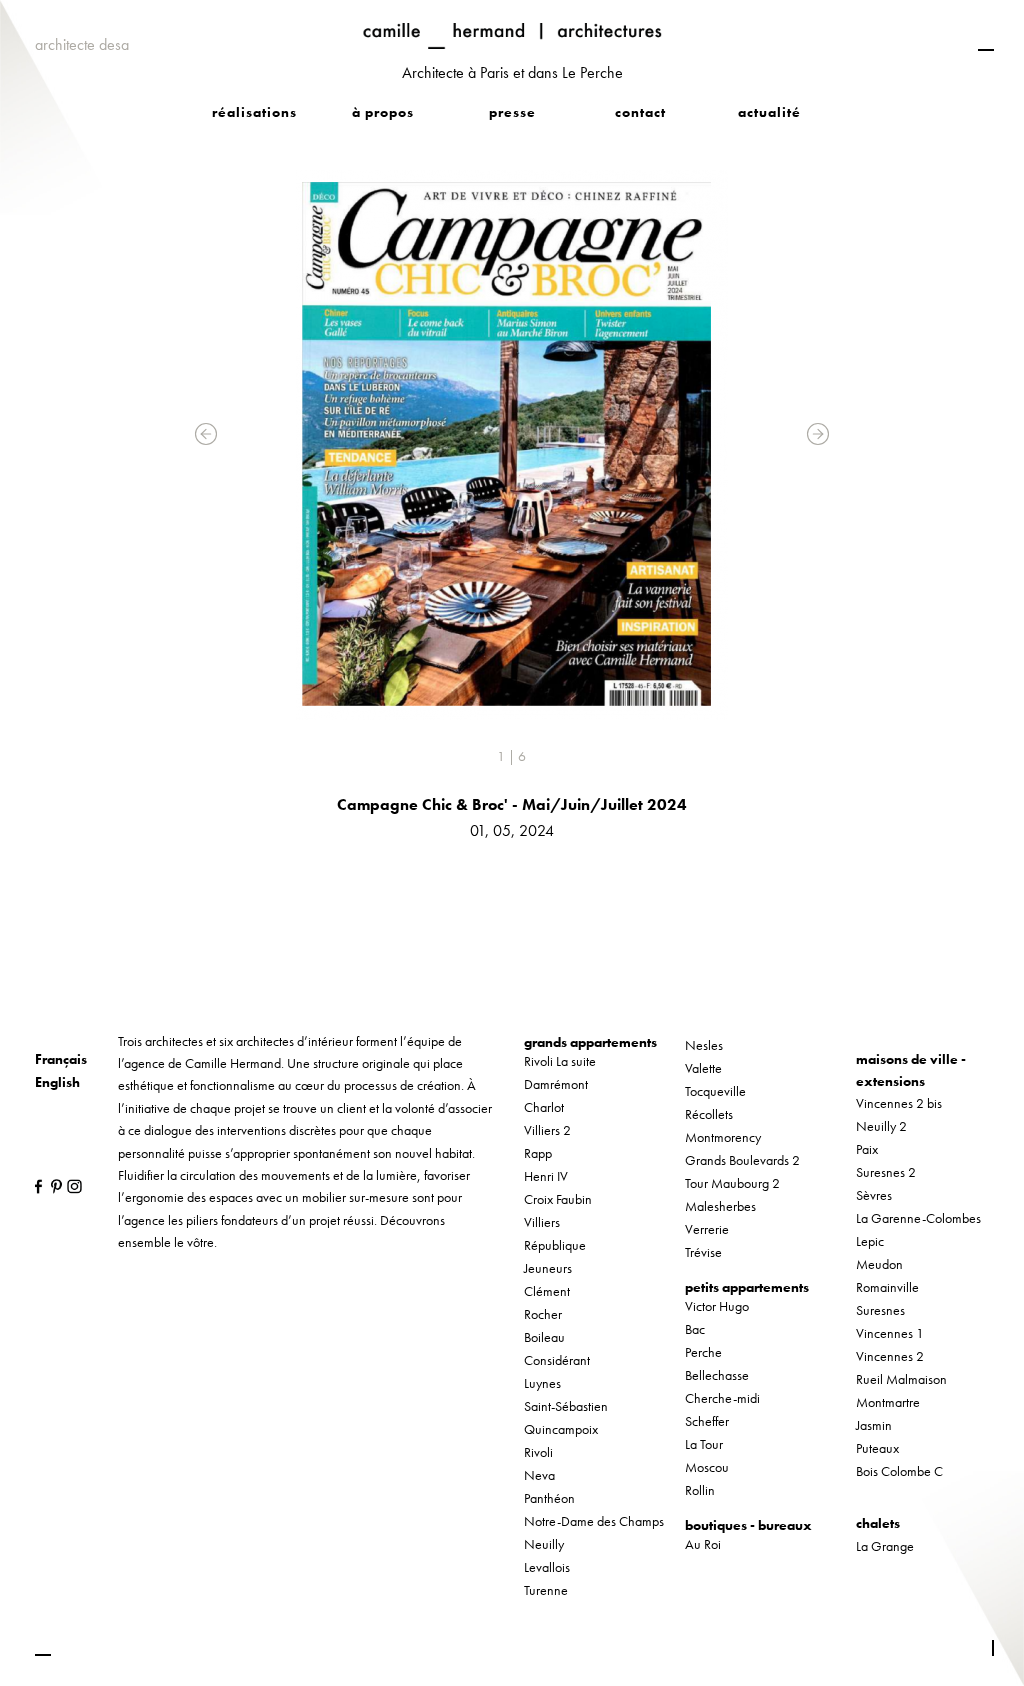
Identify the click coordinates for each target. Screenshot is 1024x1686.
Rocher (543, 1314)
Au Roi (703, 1544)
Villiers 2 (547, 1130)
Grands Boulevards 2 (742, 1160)
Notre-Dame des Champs (594, 1521)
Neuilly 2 (881, 1126)
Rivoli (538, 1452)
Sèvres (874, 1195)
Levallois (547, 1567)
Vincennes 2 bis (899, 1103)
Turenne (546, 1590)
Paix (867, 1149)
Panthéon (549, 1498)
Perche (703, 1352)
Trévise (703, 1252)
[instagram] (69, 1185)
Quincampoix (561, 1429)
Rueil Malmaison (901, 1379)
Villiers (542, 1222)
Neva (539, 1475)
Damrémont (556, 1084)
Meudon (879, 1264)
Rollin (700, 1490)
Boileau (544, 1337)
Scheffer (707, 1421)
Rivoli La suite (560, 1061)
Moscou (707, 1467)
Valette (703, 1068)
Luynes (542, 1383)
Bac (695, 1329)
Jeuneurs (548, 1268)
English (57, 1082)
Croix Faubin (558, 1199)
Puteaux (877, 1448)
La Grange (885, 1546)
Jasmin (874, 1425)
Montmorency (723, 1137)
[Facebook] (37, 1185)
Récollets (709, 1114)
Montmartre (888, 1402)
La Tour (704, 1444)
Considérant (557, 1360)
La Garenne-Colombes (918, 1218)
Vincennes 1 (890, 1333)
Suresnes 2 (886, 1172)
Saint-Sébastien (566, 1406)
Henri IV (546, 1176)
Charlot (544, 1107)
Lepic (870, 1241)
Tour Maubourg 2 (732, 1183)
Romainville (887, 1287)
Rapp (538, 1153)
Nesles (704, 1045)
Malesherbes (720, 1206)
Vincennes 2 (890, 1356)
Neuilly (544, 1544)
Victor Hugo (717, 1306)
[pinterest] (53, 1185)
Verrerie (707, 1229)
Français (61, 1059)
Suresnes (880, 1310)
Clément (547, 1291)
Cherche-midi (722, 1398)
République (555, 1245)
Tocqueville (715, 1091)
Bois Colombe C (899, 1471)
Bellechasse (717, 1375)
